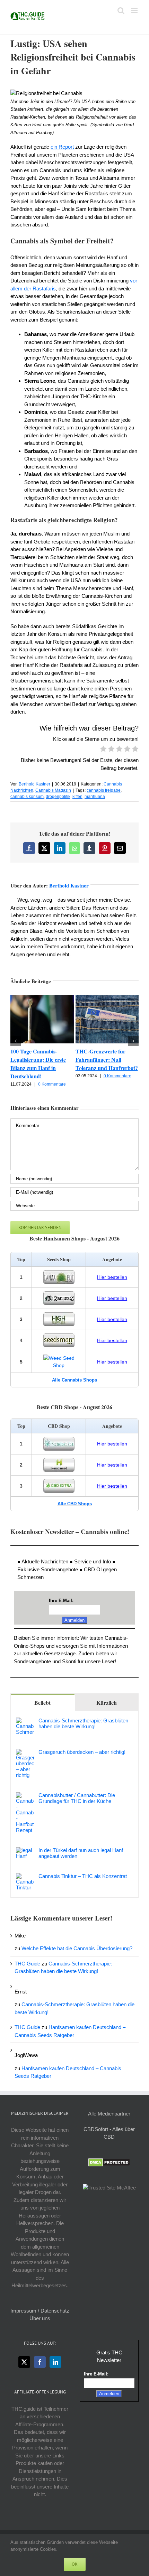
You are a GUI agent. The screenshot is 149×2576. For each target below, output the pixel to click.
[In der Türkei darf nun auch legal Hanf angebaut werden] (25, 1851)
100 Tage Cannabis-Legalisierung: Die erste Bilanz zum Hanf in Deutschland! (38, 1064)
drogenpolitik (58, 797)
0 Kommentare (52, 1084)
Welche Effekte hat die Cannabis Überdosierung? (77, 1948)
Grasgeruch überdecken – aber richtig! (82, 1752)
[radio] (103, 750)
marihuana (95, 797)
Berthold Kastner (34, 784)
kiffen (77, 797)
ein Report (62, 147)
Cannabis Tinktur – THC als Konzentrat (83, 1876)
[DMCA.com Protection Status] (109, 2162)
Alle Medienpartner (109, 2114)
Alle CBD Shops (75, 1504)
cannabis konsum (27, 797)
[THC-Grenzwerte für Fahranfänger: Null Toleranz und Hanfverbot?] (107, 998)
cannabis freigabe (104, 790)
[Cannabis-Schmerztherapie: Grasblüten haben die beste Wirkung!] (25, 1721)
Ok (75, 2564)
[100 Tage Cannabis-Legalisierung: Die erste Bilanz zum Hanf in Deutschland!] (42, 998)
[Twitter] (24, 2362)
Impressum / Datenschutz (40, 2311)
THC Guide (27, 1964)
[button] (16, 1041)
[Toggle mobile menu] (135, 11)
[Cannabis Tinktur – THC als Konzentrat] (25, 1877)
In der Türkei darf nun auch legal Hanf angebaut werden (81, 1853)
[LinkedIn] (55, 2362)
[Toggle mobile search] (121, 11)
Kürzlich (107, 1703)
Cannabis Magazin (53, 790)
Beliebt (42, 1703)
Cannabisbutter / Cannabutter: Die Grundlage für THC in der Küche (77, 1798)
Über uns (40, 2318)
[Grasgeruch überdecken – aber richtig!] (25, 1753)
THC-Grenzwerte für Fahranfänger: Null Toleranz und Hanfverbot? (107, 1059)
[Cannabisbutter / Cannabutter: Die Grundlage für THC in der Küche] (25, 1796)
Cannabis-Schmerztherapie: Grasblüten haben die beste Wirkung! (83, 1723)
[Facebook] (40, 2362)
